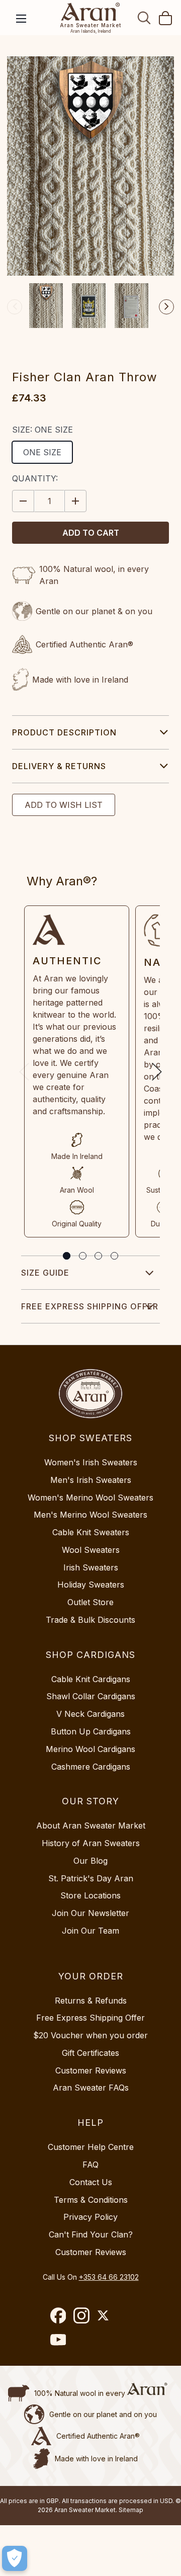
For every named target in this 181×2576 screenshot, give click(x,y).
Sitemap (131, 2510)
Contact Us (91, 2182)
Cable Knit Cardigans (91, 1679)
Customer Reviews (91, 2070)
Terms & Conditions (91, 2200)
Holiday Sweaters (91, 1585)
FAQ (90, 2165)
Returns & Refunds (91, 2001)
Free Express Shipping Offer (90, 1306)
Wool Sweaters (91, 1550)
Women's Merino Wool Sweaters (90, 1498)
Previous (15, 307)
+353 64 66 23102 (109, 2277)
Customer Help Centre (91, 2147)
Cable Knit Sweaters (91, 1532)
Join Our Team (90, 1931)
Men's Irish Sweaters (91, 1480)
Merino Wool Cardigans (90, 1749)
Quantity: (35, 478)
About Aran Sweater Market (91, 1825)
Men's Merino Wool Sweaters (90, 1515)
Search (144, 18)
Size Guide (45, 1273)
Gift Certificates (90, 2053)
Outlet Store (90, 1602)
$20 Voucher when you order (90, 2035)
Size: (42, 430)
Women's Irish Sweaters (91, 1462)
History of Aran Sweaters (91, 1843)
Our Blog (90, 1861)
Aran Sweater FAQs (91, 2088)
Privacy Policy (90, 2217)
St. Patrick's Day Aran (91, 1878)
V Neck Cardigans (90, 1714)
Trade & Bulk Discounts (90, 1620)
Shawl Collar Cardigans (91, 1696)
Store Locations (90, 1895)
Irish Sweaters (91, 1567)
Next (166, 307)
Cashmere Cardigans (91, 1767)
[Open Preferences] (15, 2558)
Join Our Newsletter (90, 1913)
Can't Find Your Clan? (91, 2234)
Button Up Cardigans (91, 1731)
